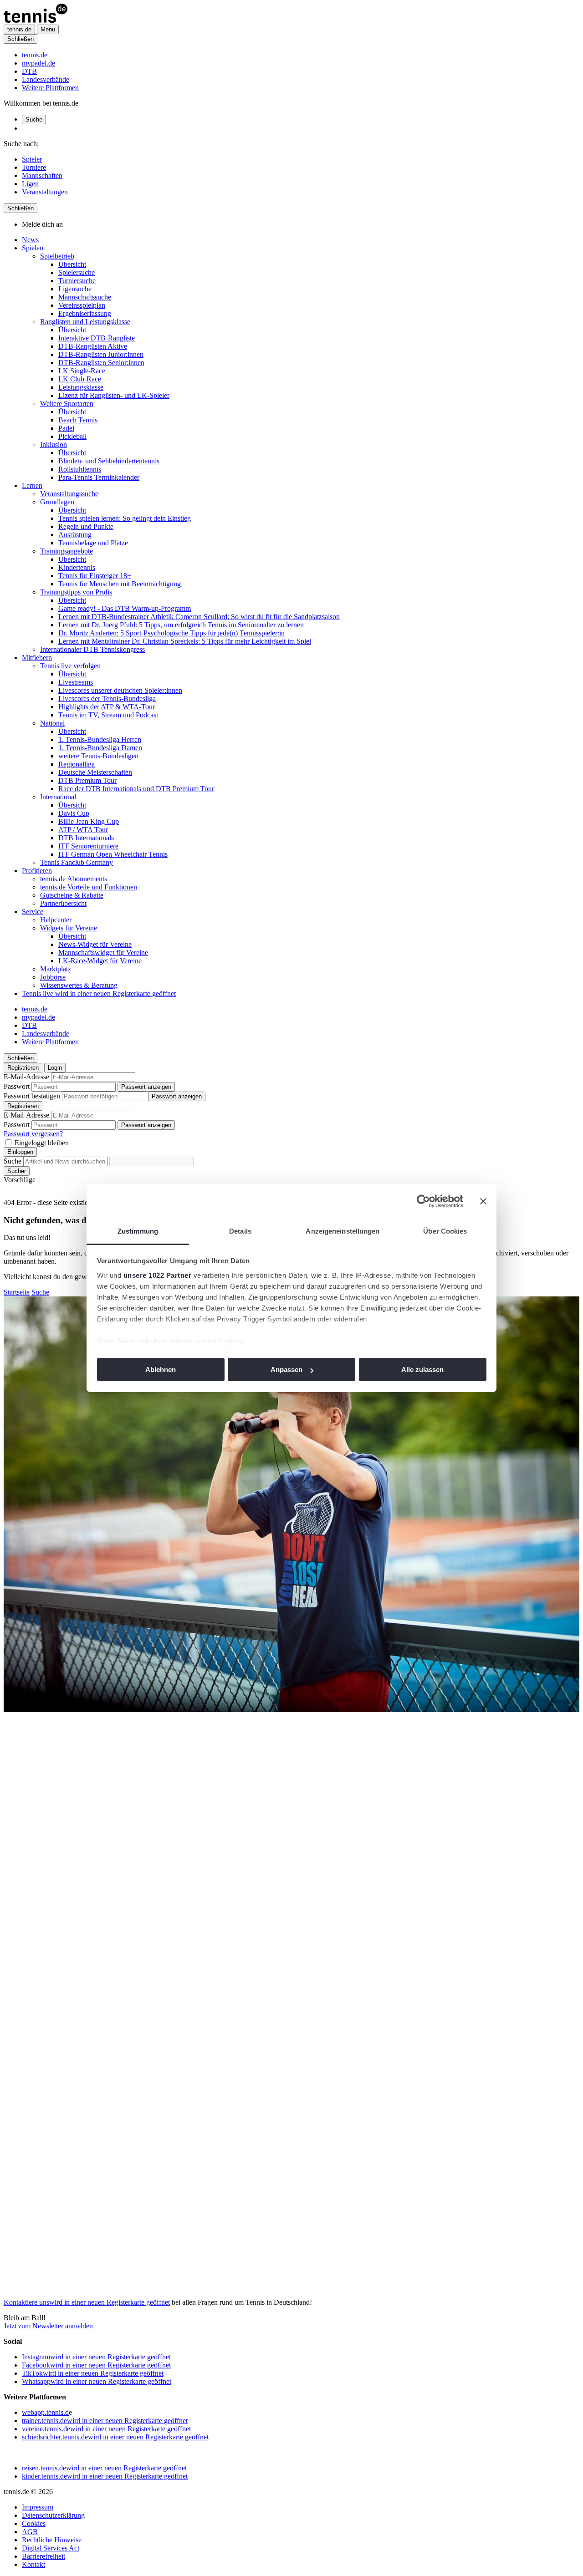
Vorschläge (20, 1180)
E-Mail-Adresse (26, 1077)
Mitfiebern (37, 658)
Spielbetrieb (57, 256)
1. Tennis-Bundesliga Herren (100, 739)
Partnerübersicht (63, 903)
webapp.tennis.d (45, 2412)
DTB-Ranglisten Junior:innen (101, 354)
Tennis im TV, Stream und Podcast (108, 715)
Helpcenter (56, 920)
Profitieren (37, 871)
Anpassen (286, 1369)
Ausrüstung (75, 535)
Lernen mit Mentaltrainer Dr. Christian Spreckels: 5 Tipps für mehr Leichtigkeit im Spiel (185, 641)
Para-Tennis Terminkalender (99, 477)
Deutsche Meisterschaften (95, 772)
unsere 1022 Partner (158, 1275)
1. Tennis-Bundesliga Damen (100, 748)
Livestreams (76, 682)
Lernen (32, 485)
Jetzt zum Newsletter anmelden (48, 2326)
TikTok (93, 2373)
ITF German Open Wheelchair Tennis (113, 854)
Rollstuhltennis (80, 469)
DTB (29, 71)
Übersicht (72, 264)
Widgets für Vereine (69, 928)
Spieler (32, 159)
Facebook (96, 2365)
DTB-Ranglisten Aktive (93, 346)
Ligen (30, 184)
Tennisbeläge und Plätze (93, 543)
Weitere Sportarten (67, 404)
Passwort (17, 1086)
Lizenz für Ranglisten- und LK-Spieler (114, 395)
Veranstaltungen (45, 192)
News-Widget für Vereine (95, 944)
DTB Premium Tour (87, 780)
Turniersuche (77, 281)
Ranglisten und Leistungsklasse (85, 322)
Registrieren (23, 1068)
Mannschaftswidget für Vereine (103, 953)
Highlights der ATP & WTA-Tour (107, 707)
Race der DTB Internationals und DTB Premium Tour (136, 789)
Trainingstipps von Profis (76, 592)
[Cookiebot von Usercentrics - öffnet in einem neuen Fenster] (423, 1201)
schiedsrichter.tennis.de (115, 2437)
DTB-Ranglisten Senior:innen (101, 363)
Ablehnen (161, 1369)
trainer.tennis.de (105, 2421)
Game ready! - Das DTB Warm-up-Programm (125, 608)
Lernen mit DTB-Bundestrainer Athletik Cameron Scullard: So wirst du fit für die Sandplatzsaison (199, 617)
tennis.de (35, 55)
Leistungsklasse (81, 387)
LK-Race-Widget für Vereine (100, 961)
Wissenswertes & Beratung (79, 985)
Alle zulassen (422, 1369)
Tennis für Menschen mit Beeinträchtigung (120, 584)
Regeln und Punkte (86, 526)
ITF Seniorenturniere (88, 846)
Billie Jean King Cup (89, 821)
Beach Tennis (78, 420)
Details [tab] (240, 1231)
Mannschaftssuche (85, 297)
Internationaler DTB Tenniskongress (92, 649)
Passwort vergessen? (33, 1134)
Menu (48, 29)
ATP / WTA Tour (83, 830)
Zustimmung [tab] (138, 1231)
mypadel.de (38, 63)
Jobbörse (53, 977)
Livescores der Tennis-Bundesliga (107, 699)
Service (33, 912)
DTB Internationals (86, 838)
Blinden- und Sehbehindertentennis (109, 461)
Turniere (34, 167)
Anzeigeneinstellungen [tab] (343, 1231)
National (52, 723)
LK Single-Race (82, 371)
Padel (66, 428)
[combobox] (65, 1161)
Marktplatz (56, 969)
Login (55, 1068)
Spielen (33, 248)
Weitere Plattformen (50, 88)
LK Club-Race (80, 379)
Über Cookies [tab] (445, 1231)
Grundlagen (57, 502)
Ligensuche (75, 289)
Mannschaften (42, 175)
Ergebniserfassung (85, 313)
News (30, 240)
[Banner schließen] (483, 1201)
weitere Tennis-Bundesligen (98, 756)
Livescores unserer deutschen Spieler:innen (120, 690)
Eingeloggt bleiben (42, 1143)
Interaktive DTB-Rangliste (97, 338)
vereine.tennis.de (106, 2429)
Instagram (96, 2357)
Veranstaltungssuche (69, 494)
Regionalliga (77, 764)
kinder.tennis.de (105, 2476)
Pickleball (72, 436)
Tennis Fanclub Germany (77, 862)
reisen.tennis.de (104, 2468)
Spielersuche (77, 272)
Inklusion (54, 445)
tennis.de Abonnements (74, 879)
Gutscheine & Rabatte (72, 895)
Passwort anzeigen (146, 1087)
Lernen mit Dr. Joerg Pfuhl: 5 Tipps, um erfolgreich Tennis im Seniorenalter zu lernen (181, 625)
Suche (34, 119)
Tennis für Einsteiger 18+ (95, 576)
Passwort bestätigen (32, 1096)
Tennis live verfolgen (70, 666)
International (58, 797)
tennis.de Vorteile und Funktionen (89, 887)
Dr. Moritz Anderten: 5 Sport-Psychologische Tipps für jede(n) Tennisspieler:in (171, 633)
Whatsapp (97, 2381)
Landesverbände (46, 79)
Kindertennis (77, 567)
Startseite (17, 1292)
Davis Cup (74, 813)
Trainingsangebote (66, 551)
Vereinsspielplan (82, 305)
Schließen (20, 39)
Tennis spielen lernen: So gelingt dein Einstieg (125, 518)
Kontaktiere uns (87, 2302)
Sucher (17, 1171)
